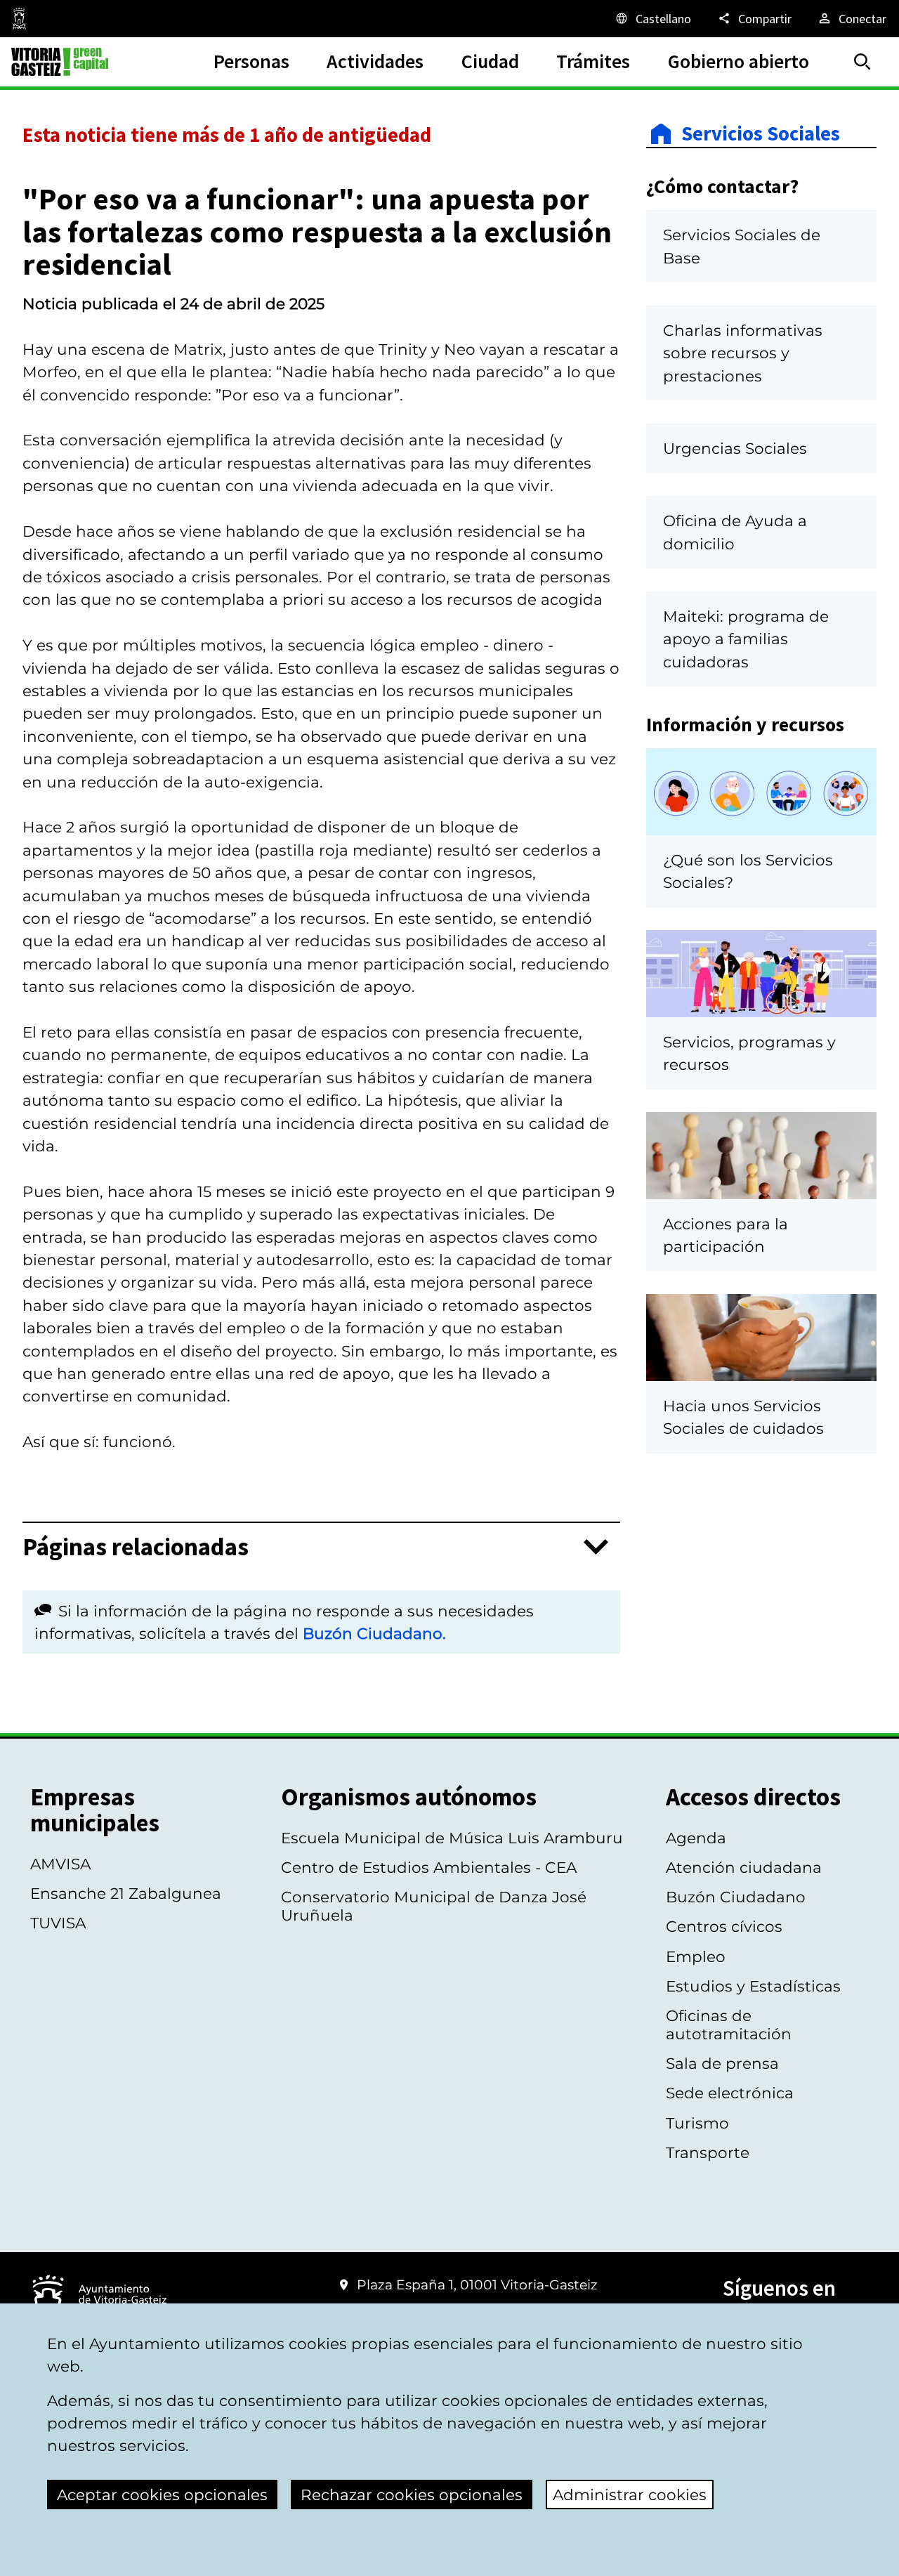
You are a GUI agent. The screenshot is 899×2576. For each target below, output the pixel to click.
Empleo (696, 1956)
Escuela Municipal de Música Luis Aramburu (452, 1838)
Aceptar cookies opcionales (162, 2495)
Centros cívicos (724, 1926)
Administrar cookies (630, 2495)
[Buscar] (862, 62)
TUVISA (58, 1923)
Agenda (696, 1838)
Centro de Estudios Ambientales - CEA (429, 1867)
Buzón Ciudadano (736, 1897)
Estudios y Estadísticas (753, 1986)
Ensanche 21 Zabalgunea (126, 1893)
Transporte (708, 2152)
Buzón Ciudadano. (374, 1633)
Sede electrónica (730, 2093)
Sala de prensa (722, 2063)
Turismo (697, 2123)
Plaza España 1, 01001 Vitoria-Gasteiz (477, 2285)
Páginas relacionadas (136, 1547)
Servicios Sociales (761, 134)
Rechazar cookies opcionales (412, 2495)
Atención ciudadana (744, 1867)
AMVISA (60, 1864)
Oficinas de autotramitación (729, 2025)
